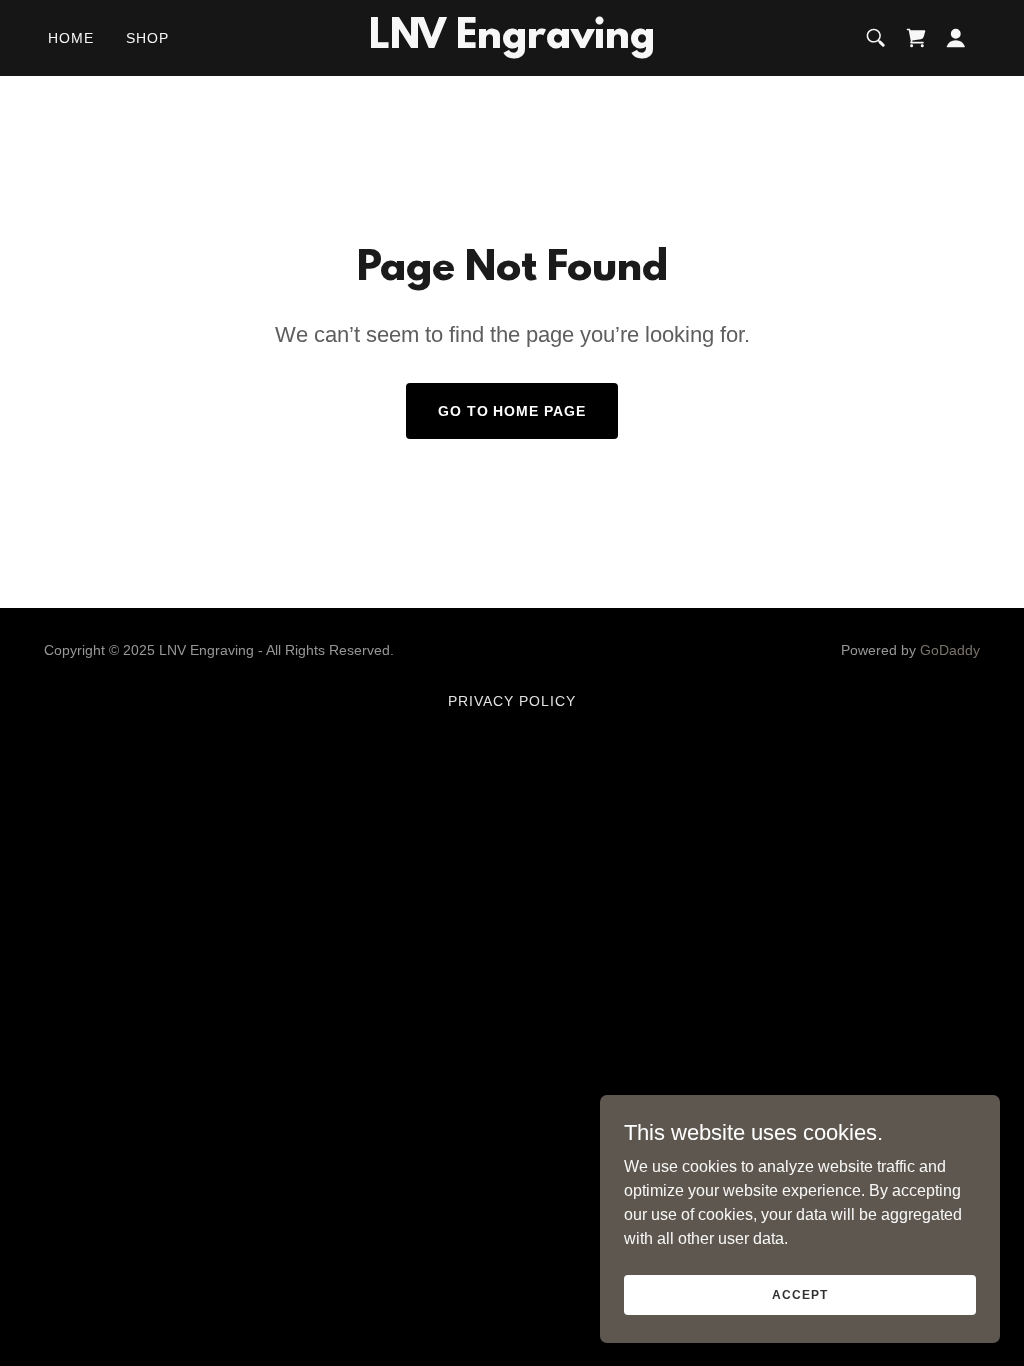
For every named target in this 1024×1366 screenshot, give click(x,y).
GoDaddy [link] (950, 650)
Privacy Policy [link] (512, 701)
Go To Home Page (512, 411)
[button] (956, 38)
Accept (799, 1294)
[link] (511, 42)
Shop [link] (147, 38)
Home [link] (71, 38)
